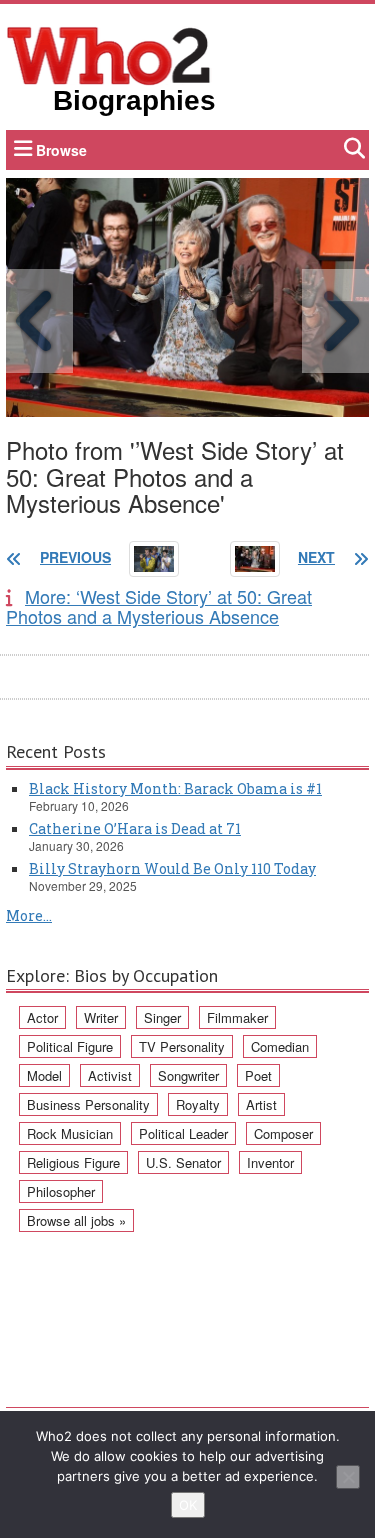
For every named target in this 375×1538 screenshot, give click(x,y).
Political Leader (183, 1133)
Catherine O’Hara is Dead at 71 (135, 828)
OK (188, 1505)
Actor (42, 1017)
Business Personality (88, 1104)
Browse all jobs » (76, 1220)
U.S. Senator (183, 1162)
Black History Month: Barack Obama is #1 (175, 788)
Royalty (198, 1104)
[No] (348, 1477)
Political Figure (70, 1046)
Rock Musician (70, 1133)
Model (44, 1075)
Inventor (270, 1162)
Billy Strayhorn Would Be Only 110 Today (172, 868)
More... (29, 915)
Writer (101, 1017)
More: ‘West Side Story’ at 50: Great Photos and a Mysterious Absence (159, 606)
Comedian (280, 1046)
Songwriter (188, 1075)
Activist (110, 1075)
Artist (261, 1104)
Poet (258, 1075)
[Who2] (109, 54)
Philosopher (61, 1191)
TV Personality (182, 1046)
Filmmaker (237, 1017)
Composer (283, 1133)
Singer (162, 1017)
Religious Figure (73, 1162)
